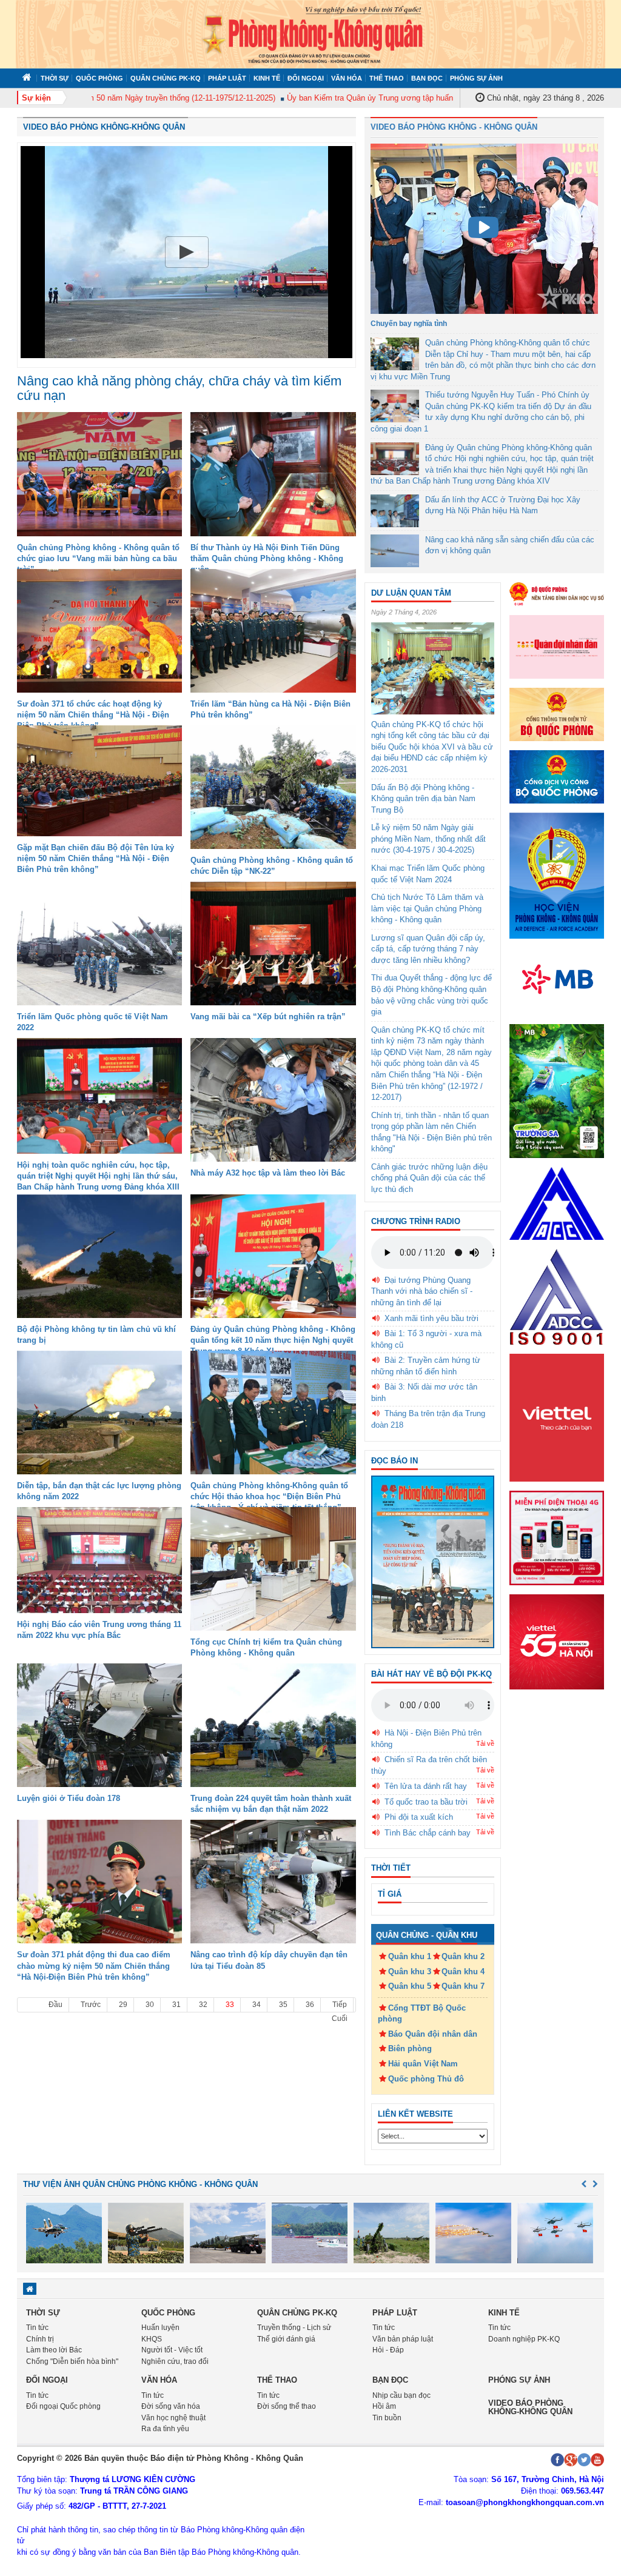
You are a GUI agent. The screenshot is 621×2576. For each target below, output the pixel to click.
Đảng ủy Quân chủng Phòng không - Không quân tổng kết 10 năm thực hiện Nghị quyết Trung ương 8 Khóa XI (273, 1340)
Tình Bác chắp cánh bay (428, 1833)
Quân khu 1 (410, 1956)
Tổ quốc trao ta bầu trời (426, 1802)
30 (150, 2005)
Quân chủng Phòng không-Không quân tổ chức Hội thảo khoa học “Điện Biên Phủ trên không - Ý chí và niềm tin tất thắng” (269, 1496)
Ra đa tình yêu (165, 2429)
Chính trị (40, 2339)
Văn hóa (347, 78)
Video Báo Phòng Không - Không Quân (454, 127)
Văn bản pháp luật (403, 2339)
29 (123, 2005)
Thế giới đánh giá (286, 2339)
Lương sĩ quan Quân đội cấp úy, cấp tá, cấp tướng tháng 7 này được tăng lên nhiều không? (428, 949)
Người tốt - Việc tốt (172, 2350)
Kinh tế (267, 78)
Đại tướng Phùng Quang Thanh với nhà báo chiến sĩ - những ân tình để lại (422, 1291)
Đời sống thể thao (287, 2406)
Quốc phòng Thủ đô (426, 2079)
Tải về (485, 1743)
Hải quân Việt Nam (423, 2064)
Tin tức (37, 2328)
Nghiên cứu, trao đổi (175, 2361)
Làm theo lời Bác (54, 2350)
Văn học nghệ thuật (173, 2418)
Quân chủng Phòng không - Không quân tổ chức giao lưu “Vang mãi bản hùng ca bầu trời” (98, 558)
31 (176, 2005)
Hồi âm (384, 2406)
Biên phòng (410, 2048)
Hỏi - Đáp (388, 2350)
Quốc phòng (99, 78)
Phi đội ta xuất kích (419, 1817)
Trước (91, 2005)
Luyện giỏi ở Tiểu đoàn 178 (69, 1798)
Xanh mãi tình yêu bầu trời (431, 1318)
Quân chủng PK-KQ (166, 78)
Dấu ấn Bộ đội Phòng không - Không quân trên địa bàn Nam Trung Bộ (423, 799)
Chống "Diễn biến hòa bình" (72, 2361)
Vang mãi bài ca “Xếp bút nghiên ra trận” (268, 1017)
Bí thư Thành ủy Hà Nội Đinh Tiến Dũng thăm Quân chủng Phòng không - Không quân (267, 558)
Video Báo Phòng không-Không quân (104, 127)
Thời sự (55, 78)
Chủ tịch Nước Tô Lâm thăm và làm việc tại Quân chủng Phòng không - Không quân (427, 908)
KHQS (152, 2339)
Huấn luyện (160, 2328)
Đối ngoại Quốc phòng (63, 2406)
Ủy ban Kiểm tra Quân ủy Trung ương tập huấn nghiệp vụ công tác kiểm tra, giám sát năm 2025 (418, 98)
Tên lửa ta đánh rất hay (426, 1786)
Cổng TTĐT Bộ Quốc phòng (422, 2014)
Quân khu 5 (410, 1986)
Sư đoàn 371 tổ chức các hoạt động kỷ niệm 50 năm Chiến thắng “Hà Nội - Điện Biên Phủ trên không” (93, 715)
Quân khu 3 (410, 1972)
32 (203, 2005)
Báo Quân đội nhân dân (433, 2034)
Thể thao (387, 78)
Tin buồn (387, 2418)
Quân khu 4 (463, 1972)
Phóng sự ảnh (476, 78)
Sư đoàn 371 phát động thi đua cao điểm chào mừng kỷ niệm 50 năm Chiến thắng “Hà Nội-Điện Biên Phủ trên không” (94, 1965)
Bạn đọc (427, 78)
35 (283, 2005)
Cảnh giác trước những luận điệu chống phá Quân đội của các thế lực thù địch (429, 1178)
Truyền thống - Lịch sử (294, 2328)
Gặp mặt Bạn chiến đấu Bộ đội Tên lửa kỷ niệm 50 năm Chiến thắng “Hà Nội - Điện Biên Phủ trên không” (96, 858)
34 (257, 2005)
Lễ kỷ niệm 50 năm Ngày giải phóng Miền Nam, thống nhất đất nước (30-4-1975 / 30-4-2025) (428, 839)
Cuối (340, 2019)
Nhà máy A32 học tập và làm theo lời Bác (268, 1173)
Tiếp (340, 2005)
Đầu (55, 2005)
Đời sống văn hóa (171, 2406)
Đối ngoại (306, 78)
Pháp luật (227, 78)
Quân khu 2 (463, 1956)
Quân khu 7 (463, 1986)
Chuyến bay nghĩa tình (409, 324)
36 (310, 2005)
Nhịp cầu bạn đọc (401, 2395)
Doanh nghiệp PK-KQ (524, 2339)
